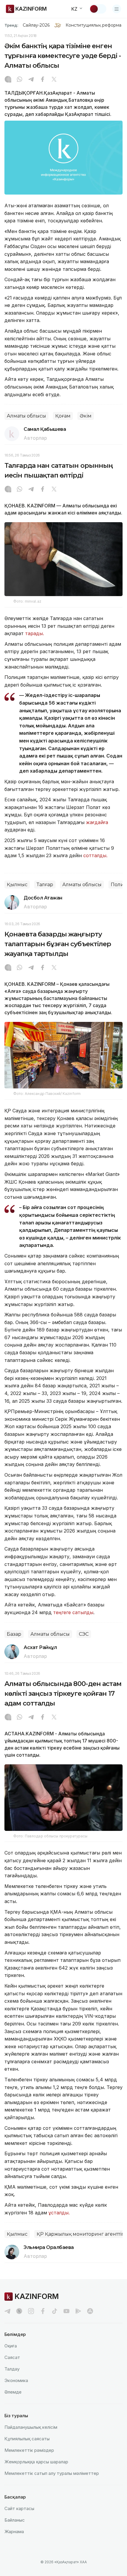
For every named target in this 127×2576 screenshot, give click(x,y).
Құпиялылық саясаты (27, 2439)
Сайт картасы (19, 2508)
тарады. (35, 633)
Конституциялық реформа (93, 25)
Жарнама (14, 2531)
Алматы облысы (26, 416)
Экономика (16, 2380)
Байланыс (15, 2520)
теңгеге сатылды (73, 1612)
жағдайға (97, 822)
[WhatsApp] (19, 80)
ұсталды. (59, 2213)
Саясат (12, 2357)
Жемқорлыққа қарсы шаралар (36, 2462)
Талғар (45, 885)
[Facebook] (43, 80)
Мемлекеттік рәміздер (29, 2450)
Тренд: (11, 25)
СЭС (84, 1634)
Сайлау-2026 (36, 25)
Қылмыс (17, 885)
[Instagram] (8, 80)
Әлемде (13, 2392)
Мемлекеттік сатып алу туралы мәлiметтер (52, 2473)
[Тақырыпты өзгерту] (98, 9)
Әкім (86, 416)
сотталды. (95, 855)
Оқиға (11, 2346)
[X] (54, 80)
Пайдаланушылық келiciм (31, 2427)
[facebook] (43, 2311)
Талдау (12, 2369)
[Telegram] (31, 80)
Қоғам (63, 416)
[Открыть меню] (117, 9)
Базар (14, 1634)
